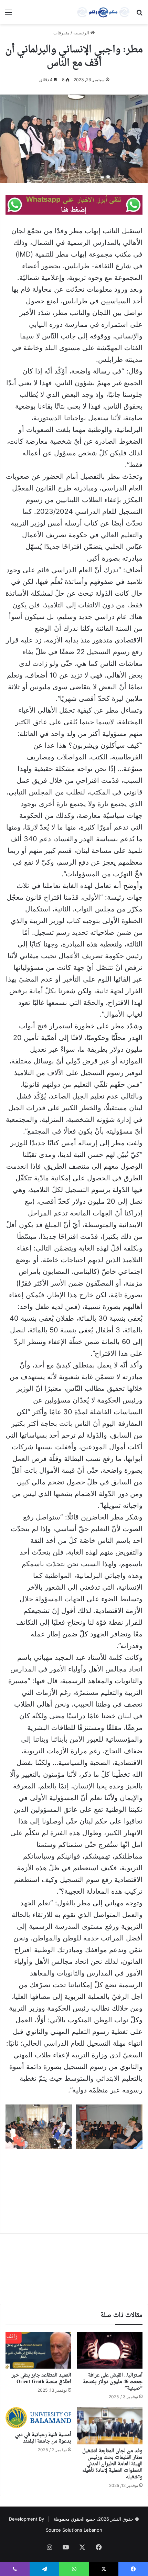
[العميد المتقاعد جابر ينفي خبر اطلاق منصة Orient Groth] (38, 2350)
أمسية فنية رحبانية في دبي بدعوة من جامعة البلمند (43, 2438)
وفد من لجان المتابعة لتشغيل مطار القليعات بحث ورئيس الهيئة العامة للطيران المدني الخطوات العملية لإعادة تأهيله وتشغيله (112, 2464)
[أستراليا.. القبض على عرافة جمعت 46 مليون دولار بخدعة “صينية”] (110, 2350)
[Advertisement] (74, 2186)
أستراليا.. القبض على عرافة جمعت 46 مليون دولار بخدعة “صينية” (113, 2382)
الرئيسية (82, 33)
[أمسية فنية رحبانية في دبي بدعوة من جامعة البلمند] (38, 2417)
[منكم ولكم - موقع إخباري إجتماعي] (103, 12)
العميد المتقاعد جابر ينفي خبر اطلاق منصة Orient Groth (41, 2379)
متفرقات (61, 33)
